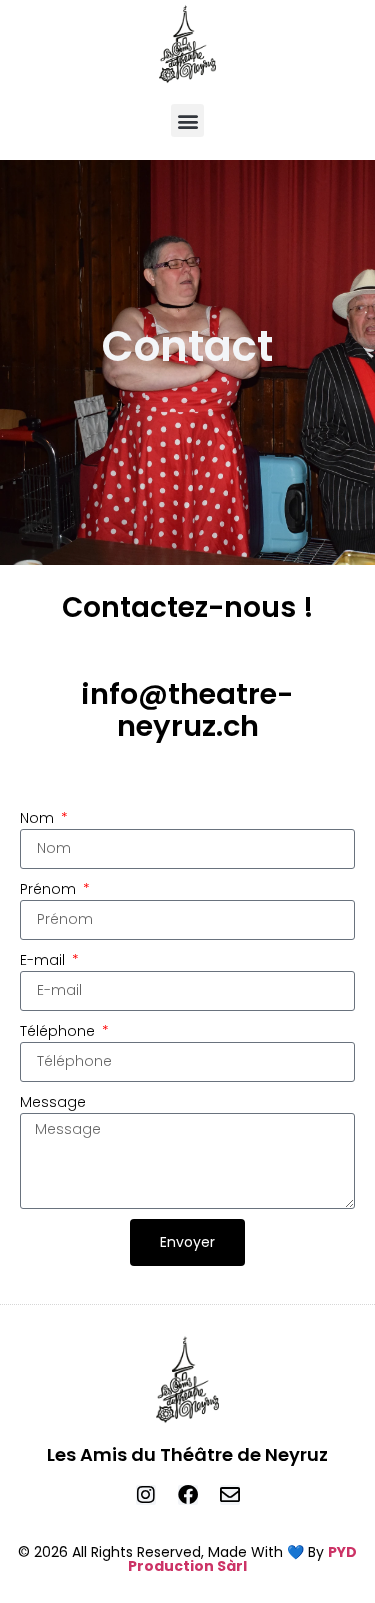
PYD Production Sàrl (242, 1559)
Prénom (50, 889)
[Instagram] (146, 1495)
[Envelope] (230, 1495)
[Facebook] (188, 1495)
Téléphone (59, 1031)
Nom (39, 818)
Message (53, 1102)
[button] (187, 120)
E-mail (44, 960)
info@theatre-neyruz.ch (187, 710)
